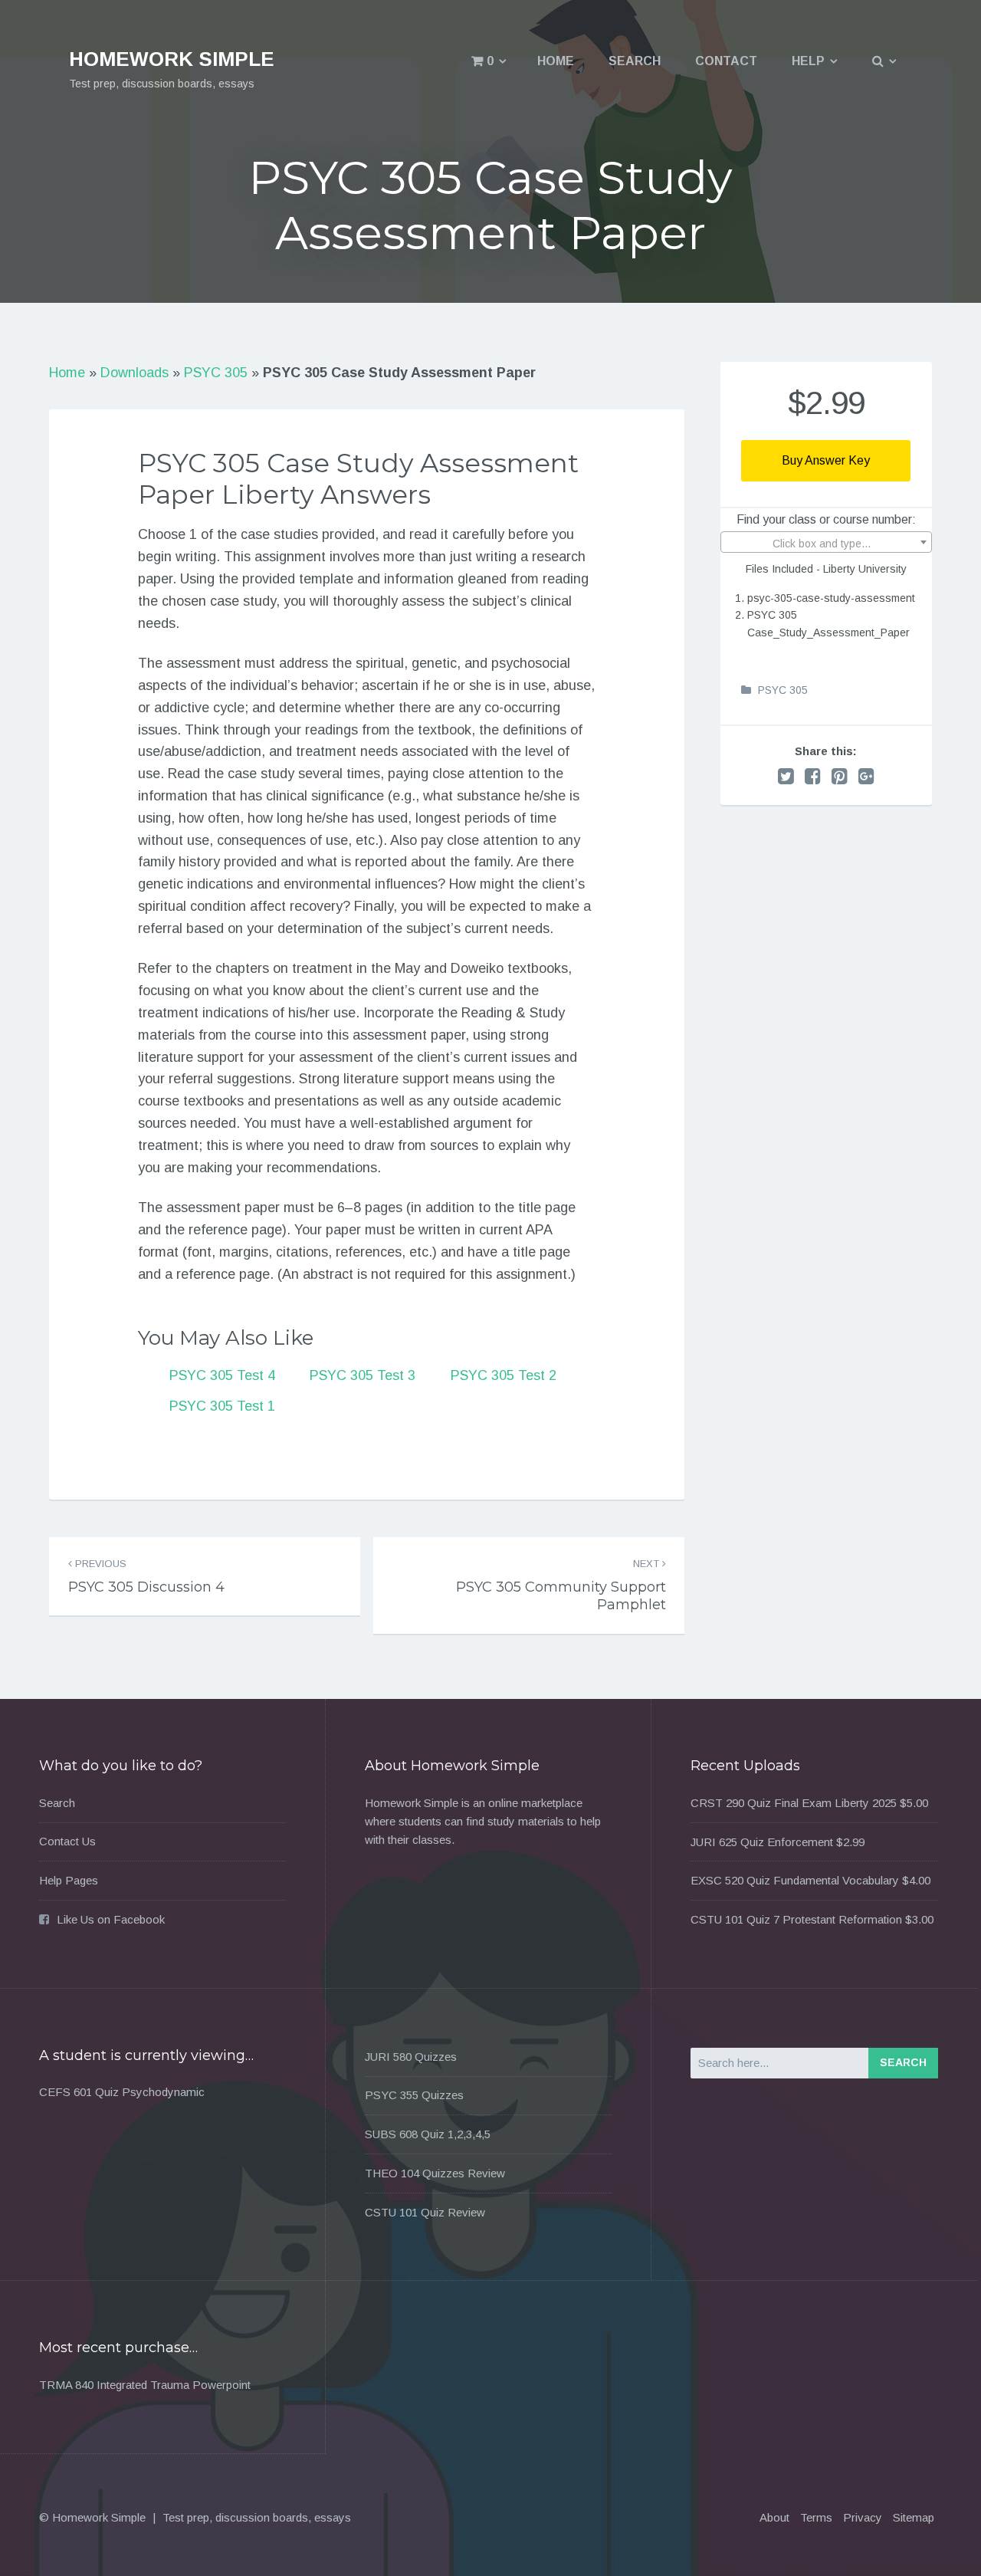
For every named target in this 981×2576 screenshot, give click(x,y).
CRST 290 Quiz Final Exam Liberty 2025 (794, 1803)
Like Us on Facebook (111, 1919)
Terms (816, 2517)
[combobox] (826, 542)
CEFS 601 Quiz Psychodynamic (122, 2092)
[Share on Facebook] (813, 776)
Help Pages (69, 1880)
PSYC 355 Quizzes (414, 2095)
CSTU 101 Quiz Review (425, 2212)
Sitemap (914, 2517)
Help (808, 61)
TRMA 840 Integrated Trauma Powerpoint (145, 2385)
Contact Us (67, 1841)
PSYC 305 (216, 373)
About (774, 2517)
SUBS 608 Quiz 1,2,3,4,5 (428, 2134)
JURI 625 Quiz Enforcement (762, 1842)
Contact (726, 61)
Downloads (135, 373)
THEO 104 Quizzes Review (435, 2173)
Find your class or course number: (826, 519)
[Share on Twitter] (786, 776)
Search (635, 61)
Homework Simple (172, 59)
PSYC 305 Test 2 (504, 1375)
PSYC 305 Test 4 (222, 1375)
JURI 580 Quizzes (411, 2057)
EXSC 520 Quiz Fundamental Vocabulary (795, 1880)
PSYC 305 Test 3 (363, 1375)
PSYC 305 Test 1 (222, 1406)
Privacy (863, 2517)
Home (556, 61)
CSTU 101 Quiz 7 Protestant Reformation (796, 1919)
